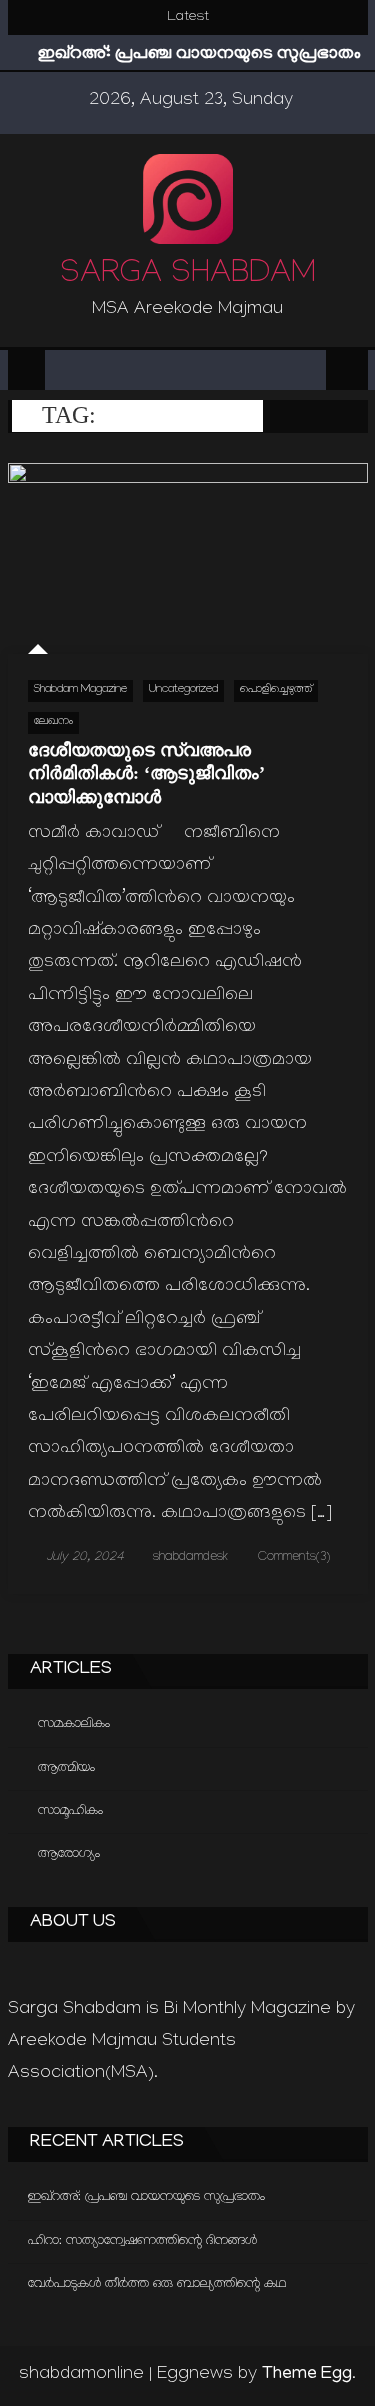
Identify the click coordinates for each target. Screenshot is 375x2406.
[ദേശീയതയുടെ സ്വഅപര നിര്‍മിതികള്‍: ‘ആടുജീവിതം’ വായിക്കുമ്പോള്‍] (188, 558)
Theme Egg (307, 2375)
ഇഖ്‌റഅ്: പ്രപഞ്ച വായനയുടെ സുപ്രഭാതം (199, 55)
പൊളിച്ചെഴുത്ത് (276, 690)
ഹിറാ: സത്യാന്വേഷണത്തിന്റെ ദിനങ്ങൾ (142, 2241)
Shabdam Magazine (80, 690)
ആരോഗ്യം (69, 1854)
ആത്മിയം (66, 1768)
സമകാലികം (74, 1724)
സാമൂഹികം (70, 1811)
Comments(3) (294, 1558)
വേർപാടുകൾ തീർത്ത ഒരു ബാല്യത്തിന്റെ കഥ (157, 2284)
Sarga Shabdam (188, 276)
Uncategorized (183, 690)
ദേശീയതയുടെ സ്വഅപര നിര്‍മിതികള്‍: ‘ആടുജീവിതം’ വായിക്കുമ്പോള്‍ (146, 773)
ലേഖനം (53, 722)
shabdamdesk (190, 1558)
